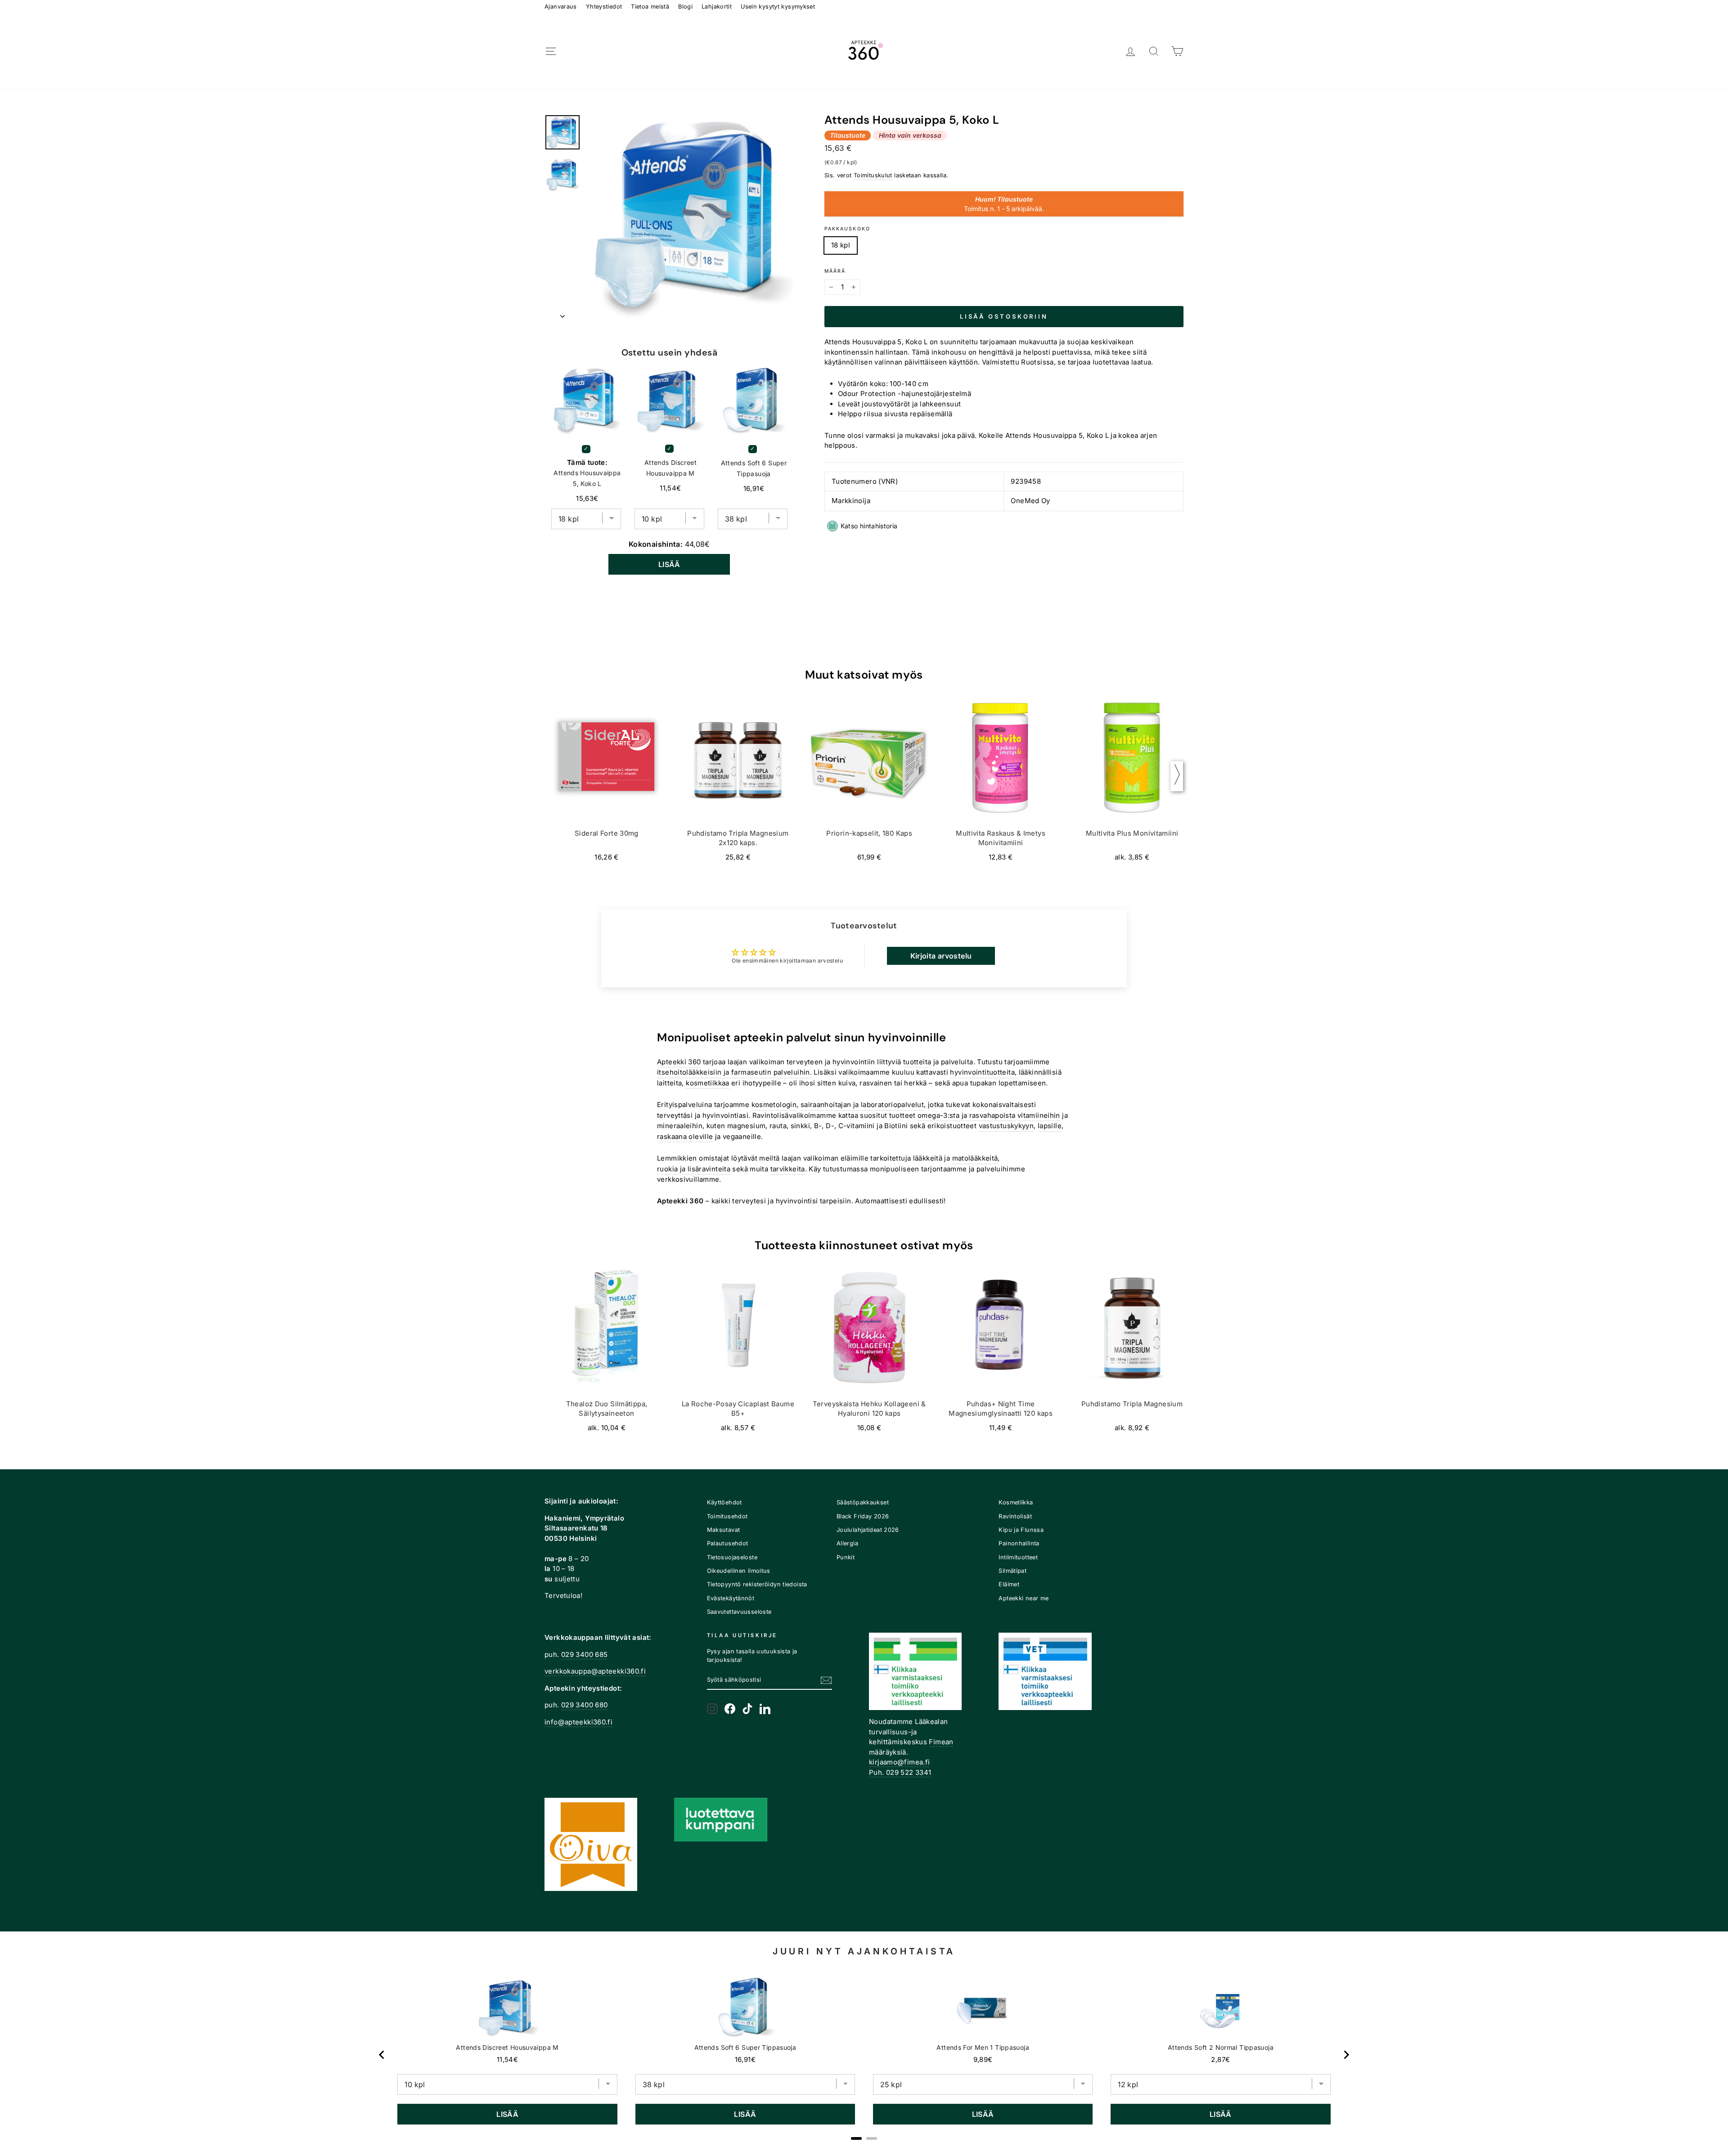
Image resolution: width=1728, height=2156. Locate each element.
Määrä (835, 271)
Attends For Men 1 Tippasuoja (983, 2047)
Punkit (846, 1557)
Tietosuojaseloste (732, 1557)
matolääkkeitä (975, 1158)
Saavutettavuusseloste (739, 1612)
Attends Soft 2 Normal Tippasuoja (1221, 2047)
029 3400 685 (585, 1654)
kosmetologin (774, 1105)
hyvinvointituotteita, (983, 1072)
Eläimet (1009, 1584)
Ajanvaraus (561, 7)
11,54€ (507, 2059)
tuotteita (917, 1062)
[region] (864, 2055)
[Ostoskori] (1177, 52)
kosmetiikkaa (708, 1083)
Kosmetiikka (1016, 1502)
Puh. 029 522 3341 (900, 1772)
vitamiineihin (1039, 1115)
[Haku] (1154, 52)
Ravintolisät (1015, 1516)
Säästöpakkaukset (863, 1502)
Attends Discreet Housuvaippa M (670, 468)
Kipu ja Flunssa (1021, 1530)
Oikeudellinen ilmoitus (739, 1571)
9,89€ (983, 2059)
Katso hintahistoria (869, 526)
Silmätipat (1012, 1571)
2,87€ (1220, 2059)
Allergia (847, 1543)
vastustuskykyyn (1006, 1126)
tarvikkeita (788, 1169)
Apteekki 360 (679, 1062)
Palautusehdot (728, 1543)
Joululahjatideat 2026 (868, 1530)
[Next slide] (1346, 2055)
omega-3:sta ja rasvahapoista (967, 1115)
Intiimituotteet (1018, 1557)
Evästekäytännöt (731, 1598)
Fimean (941, 1742)
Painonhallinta (1019, 1543)
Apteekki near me (1024, 1598)
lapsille (1050, 1126)
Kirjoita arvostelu (941, 956)
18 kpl (841, 245)
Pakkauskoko (847, 229)
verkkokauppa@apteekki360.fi (595, 1671)
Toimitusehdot (727, 1516)
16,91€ (745, 2059)
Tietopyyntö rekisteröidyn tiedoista (757, 1584)
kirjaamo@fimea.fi (899, 1762)
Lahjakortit (717, 7)
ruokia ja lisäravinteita (694, 1169)
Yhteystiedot (604, 7)
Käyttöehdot (724, 1502)
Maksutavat (724, 1530)
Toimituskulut (873, 175)
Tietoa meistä (650, 7)
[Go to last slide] (382, 2055)
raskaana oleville (685, 1137)
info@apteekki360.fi (578, 1722)
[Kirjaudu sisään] (1130, 52)
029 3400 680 (585, 1705)
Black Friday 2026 (863, 1516)
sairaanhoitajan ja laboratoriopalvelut (862, 1105)
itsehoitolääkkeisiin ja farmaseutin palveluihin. (734, 1072)
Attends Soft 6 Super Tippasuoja (754, 468)
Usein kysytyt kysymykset (778, 7)
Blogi (685, 7)
